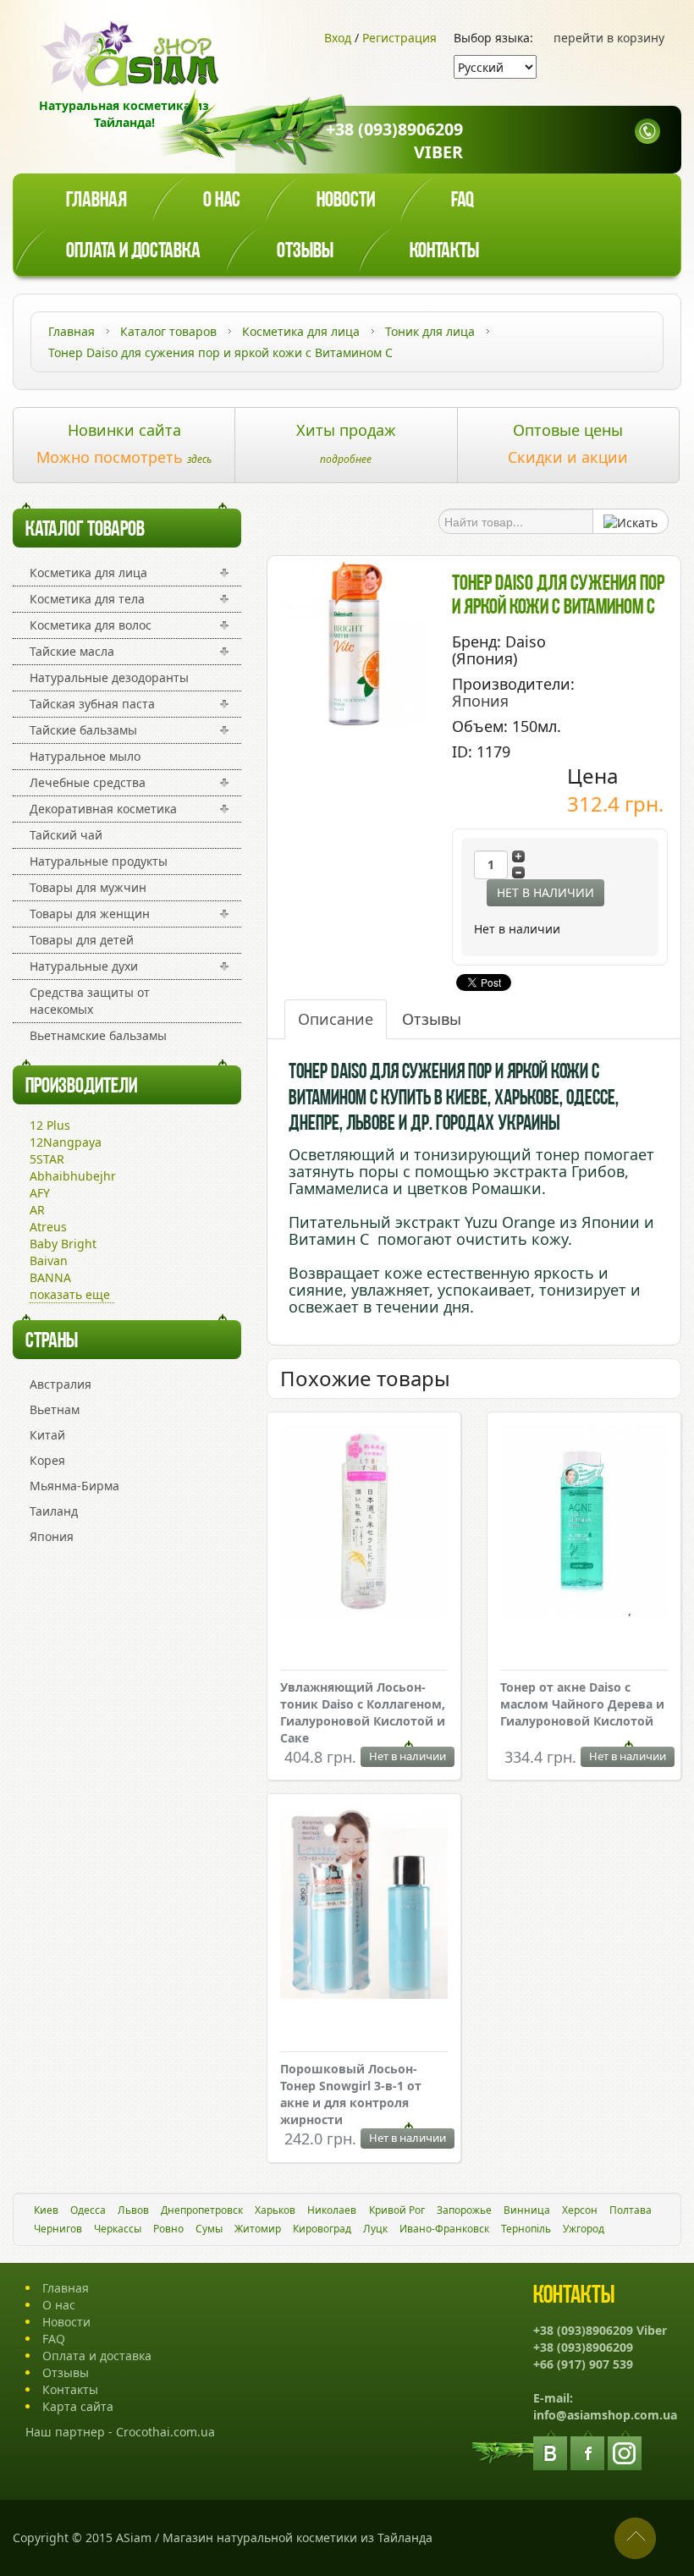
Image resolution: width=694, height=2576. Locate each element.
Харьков (275, 2210)
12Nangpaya (66, 1142)
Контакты (444, 252)
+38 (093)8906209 (583, 2347)
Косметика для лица (88, 572)
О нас (222, 201)
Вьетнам (55, 1409)
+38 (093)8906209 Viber (394, 140)
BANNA (50, 1277)
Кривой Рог (397, 2210)
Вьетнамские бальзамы (98, 1035)
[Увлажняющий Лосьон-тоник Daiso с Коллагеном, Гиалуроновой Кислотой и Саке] (364, 1523)
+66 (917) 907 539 (583, 2364)
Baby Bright (63, 1244)
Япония (52, 1536)
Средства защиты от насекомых (90, 1001)
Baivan (49, 1260)
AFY (40, 1193)
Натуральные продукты (99, 861)
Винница (527, 2210)
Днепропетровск (202, 2210)
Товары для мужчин (88, 887)
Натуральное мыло (85, 756)
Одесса (88, 2210)
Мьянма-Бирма (74, 1486)
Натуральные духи (84, 966)
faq (463, 201)
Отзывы (305, 252)
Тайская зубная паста (92, 704)
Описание (336, 1019)
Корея (47, 1460)
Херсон (580, 2210)
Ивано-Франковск (444, 2229)
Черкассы (118, 2229)
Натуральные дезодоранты (109, 677)
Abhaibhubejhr (73, 1176)
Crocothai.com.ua (165, 2432)
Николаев (332, 2210)
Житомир (258, 2229)
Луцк (375, 2229)
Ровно (168, 2229)
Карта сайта (78, 2406)
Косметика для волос (91, 625)
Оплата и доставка (133, 252)
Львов (133, 2210)
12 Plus (50, 1125)
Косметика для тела (87, 599)
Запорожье (464, 2210)
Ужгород (584, 2229)
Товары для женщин (90, 914)
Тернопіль (526, 2229)
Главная (96, 201)
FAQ (54, 2339)
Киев (46, 2210)
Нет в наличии (545, 892)
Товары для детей (82, 940)
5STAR (47, 1159)
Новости (346, 201)
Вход (338, 38)
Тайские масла (72, 651)
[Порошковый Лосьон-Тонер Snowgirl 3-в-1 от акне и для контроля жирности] (364, 1904)
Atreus (48, 1227)
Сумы (209, 2229)
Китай (47, 1435)
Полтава (631, 2210)
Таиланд (54, 1511)
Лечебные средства (88, 782)
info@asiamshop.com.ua (605, 2415)
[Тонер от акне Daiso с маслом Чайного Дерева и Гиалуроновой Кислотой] (584, 1523)
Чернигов (58, 2229)
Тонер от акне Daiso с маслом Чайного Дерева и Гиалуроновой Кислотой (582, 1704)
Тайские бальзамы (83, 730)
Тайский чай (66, 835)
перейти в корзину (609, 38)
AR (37, 1210)
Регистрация (399, 38)
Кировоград (322, 2229)
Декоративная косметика (103, 809)
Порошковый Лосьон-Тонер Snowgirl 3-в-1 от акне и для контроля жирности (351, 2094)
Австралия (61, 1384)
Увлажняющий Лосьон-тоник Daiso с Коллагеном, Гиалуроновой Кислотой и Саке (363, 1712)
